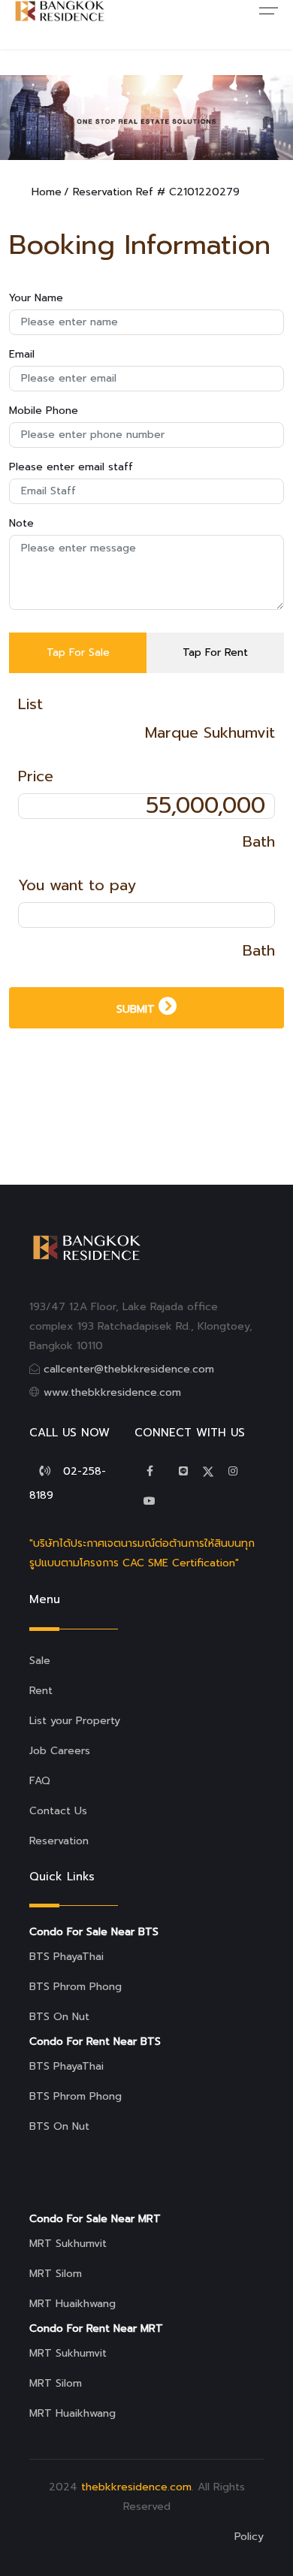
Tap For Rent (215, 652)
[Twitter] (183, 1471)
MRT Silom (56, 2274)
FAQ (40, 1781)
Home (47, 192)
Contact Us (58, 1811)
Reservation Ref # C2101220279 (156, 192)
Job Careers (60, 1751)
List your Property (75, 1721)
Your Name (36, 298)
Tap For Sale (78, 652)
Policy (249, 2537)
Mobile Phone (44, 411)
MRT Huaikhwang (72, 2304)
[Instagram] (233, 1471)
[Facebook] (150, 1471)
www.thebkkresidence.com (112, 1392)
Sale (40, 1661)
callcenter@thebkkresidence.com (129, 1369)
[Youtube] (150, 1501)
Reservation (59, 1841)
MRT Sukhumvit (68, 2244)
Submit (137, 1009)
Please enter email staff (71, 467)
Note (21, 523)
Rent (41, 1691)
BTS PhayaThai (66, 1957)
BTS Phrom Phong (76, 1987)
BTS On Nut (59, 2017)
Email (22, 354)
